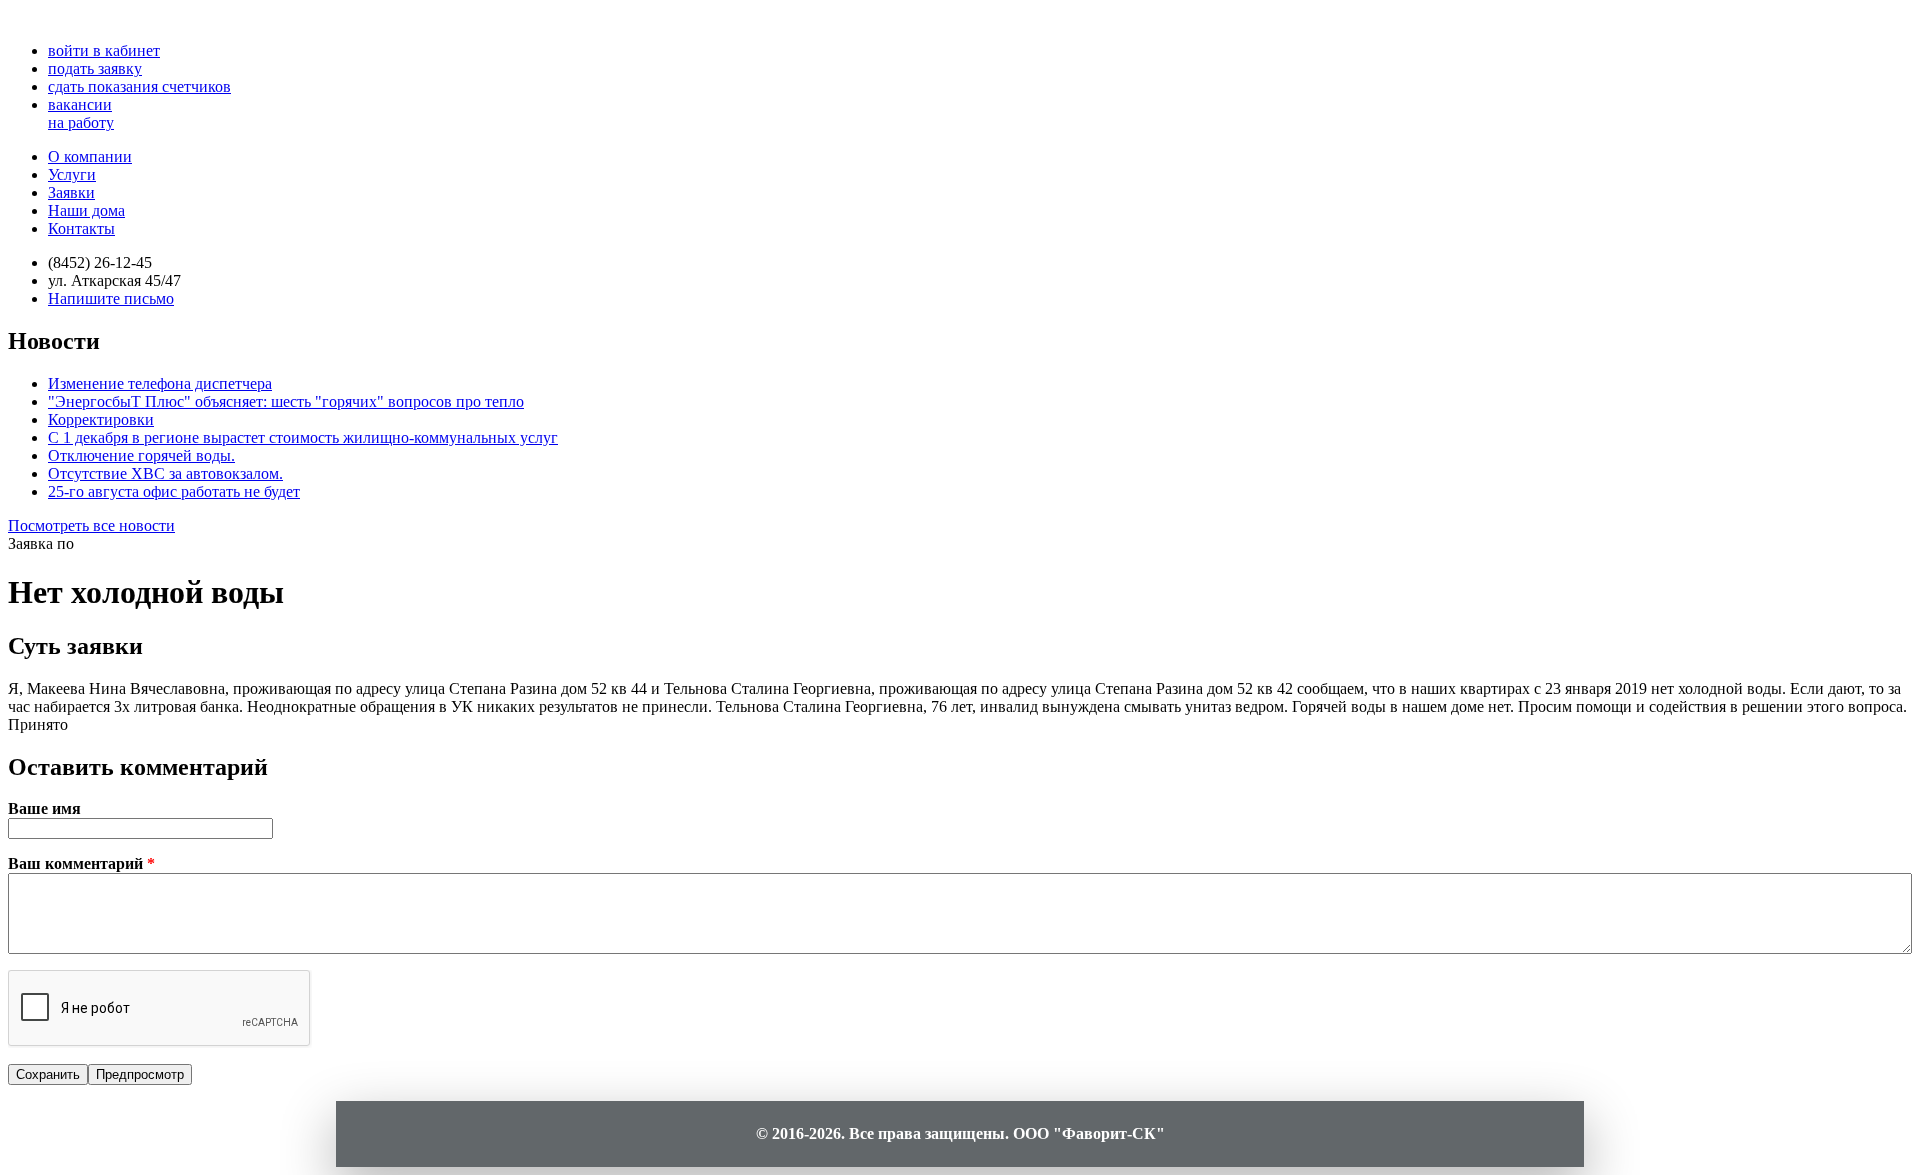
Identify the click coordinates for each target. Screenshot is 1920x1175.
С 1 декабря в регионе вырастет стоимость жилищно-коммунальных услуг (303, 437)
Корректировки (101, 419)
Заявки (71, 192)
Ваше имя (44, 808)
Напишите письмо (111, 298)
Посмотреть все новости (91, 525)
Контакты (81, 228)
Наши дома (86, 210)
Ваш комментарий (81, 863)
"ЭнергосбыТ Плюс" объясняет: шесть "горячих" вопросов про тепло (286, 401)
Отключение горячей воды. (141, 455)
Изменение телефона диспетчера (160, 383)
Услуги (72, 174)
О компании (90, 156)
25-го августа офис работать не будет (174, 491)
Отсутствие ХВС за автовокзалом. (165, 473)
